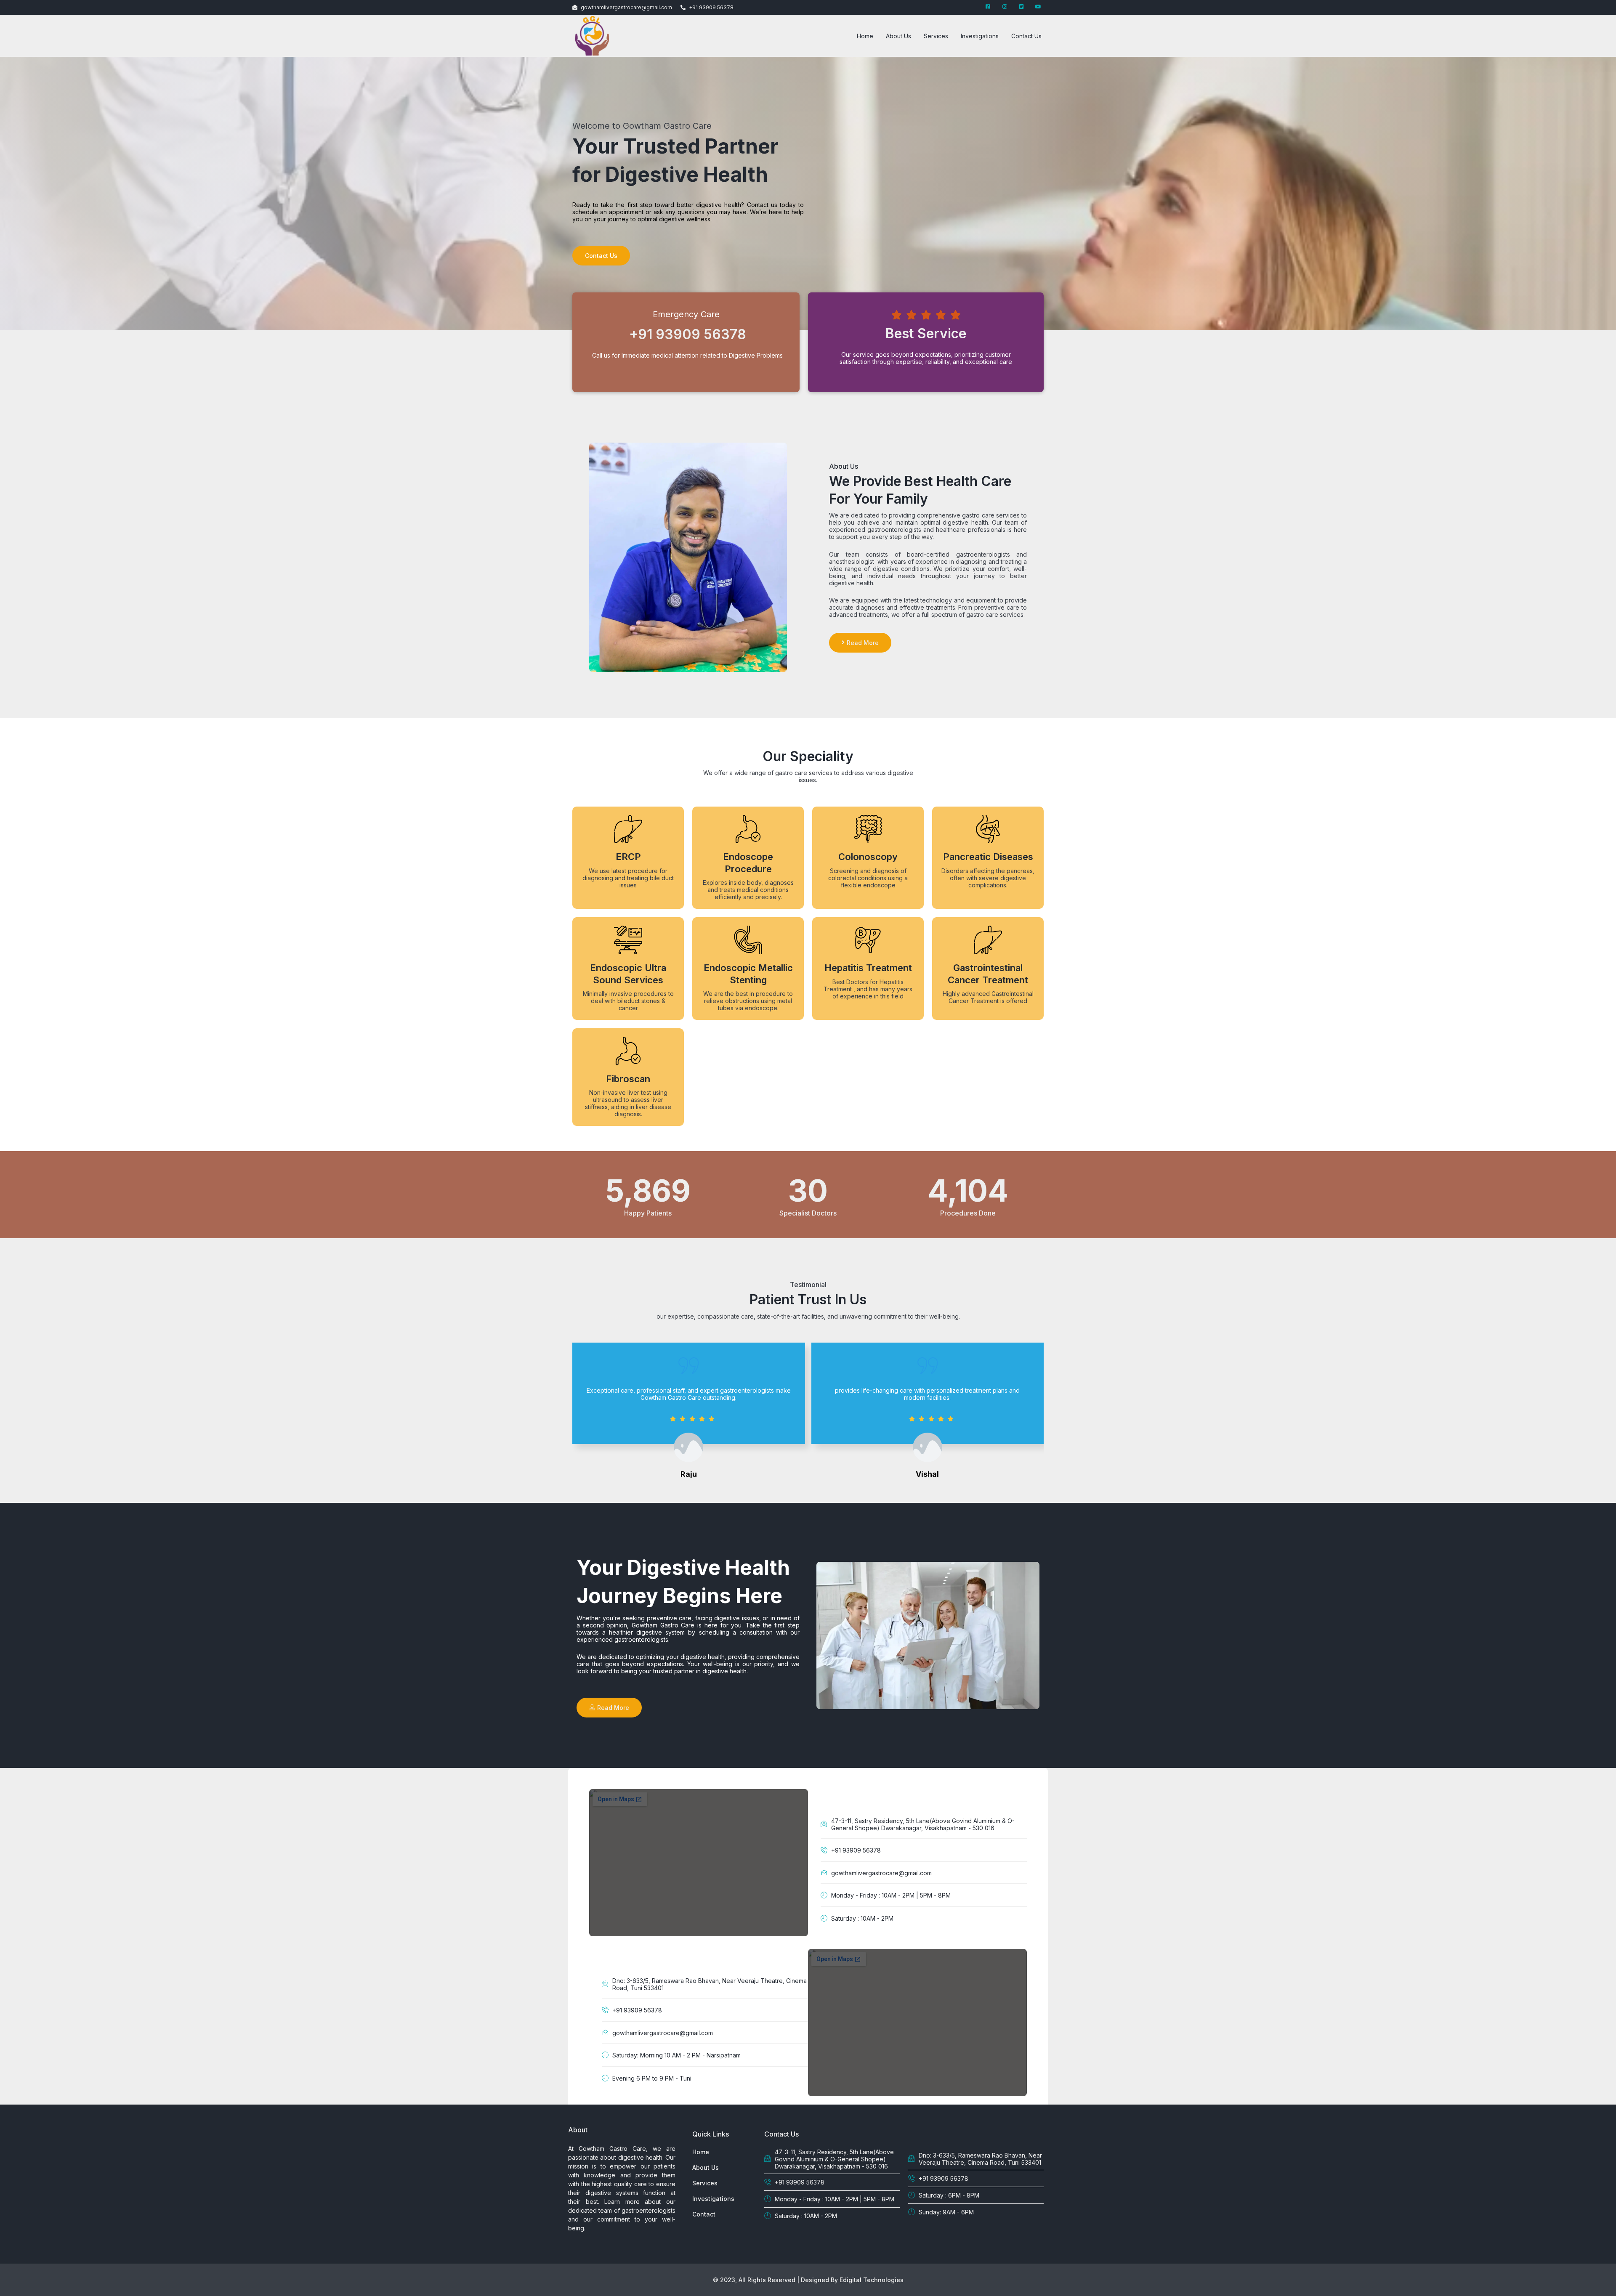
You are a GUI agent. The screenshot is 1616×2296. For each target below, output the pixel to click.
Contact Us (1026, 36)
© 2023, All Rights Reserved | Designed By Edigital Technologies (808, 2280)
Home (865, 36)
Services (936, 36)
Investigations (980, 36)
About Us (898, 36)
